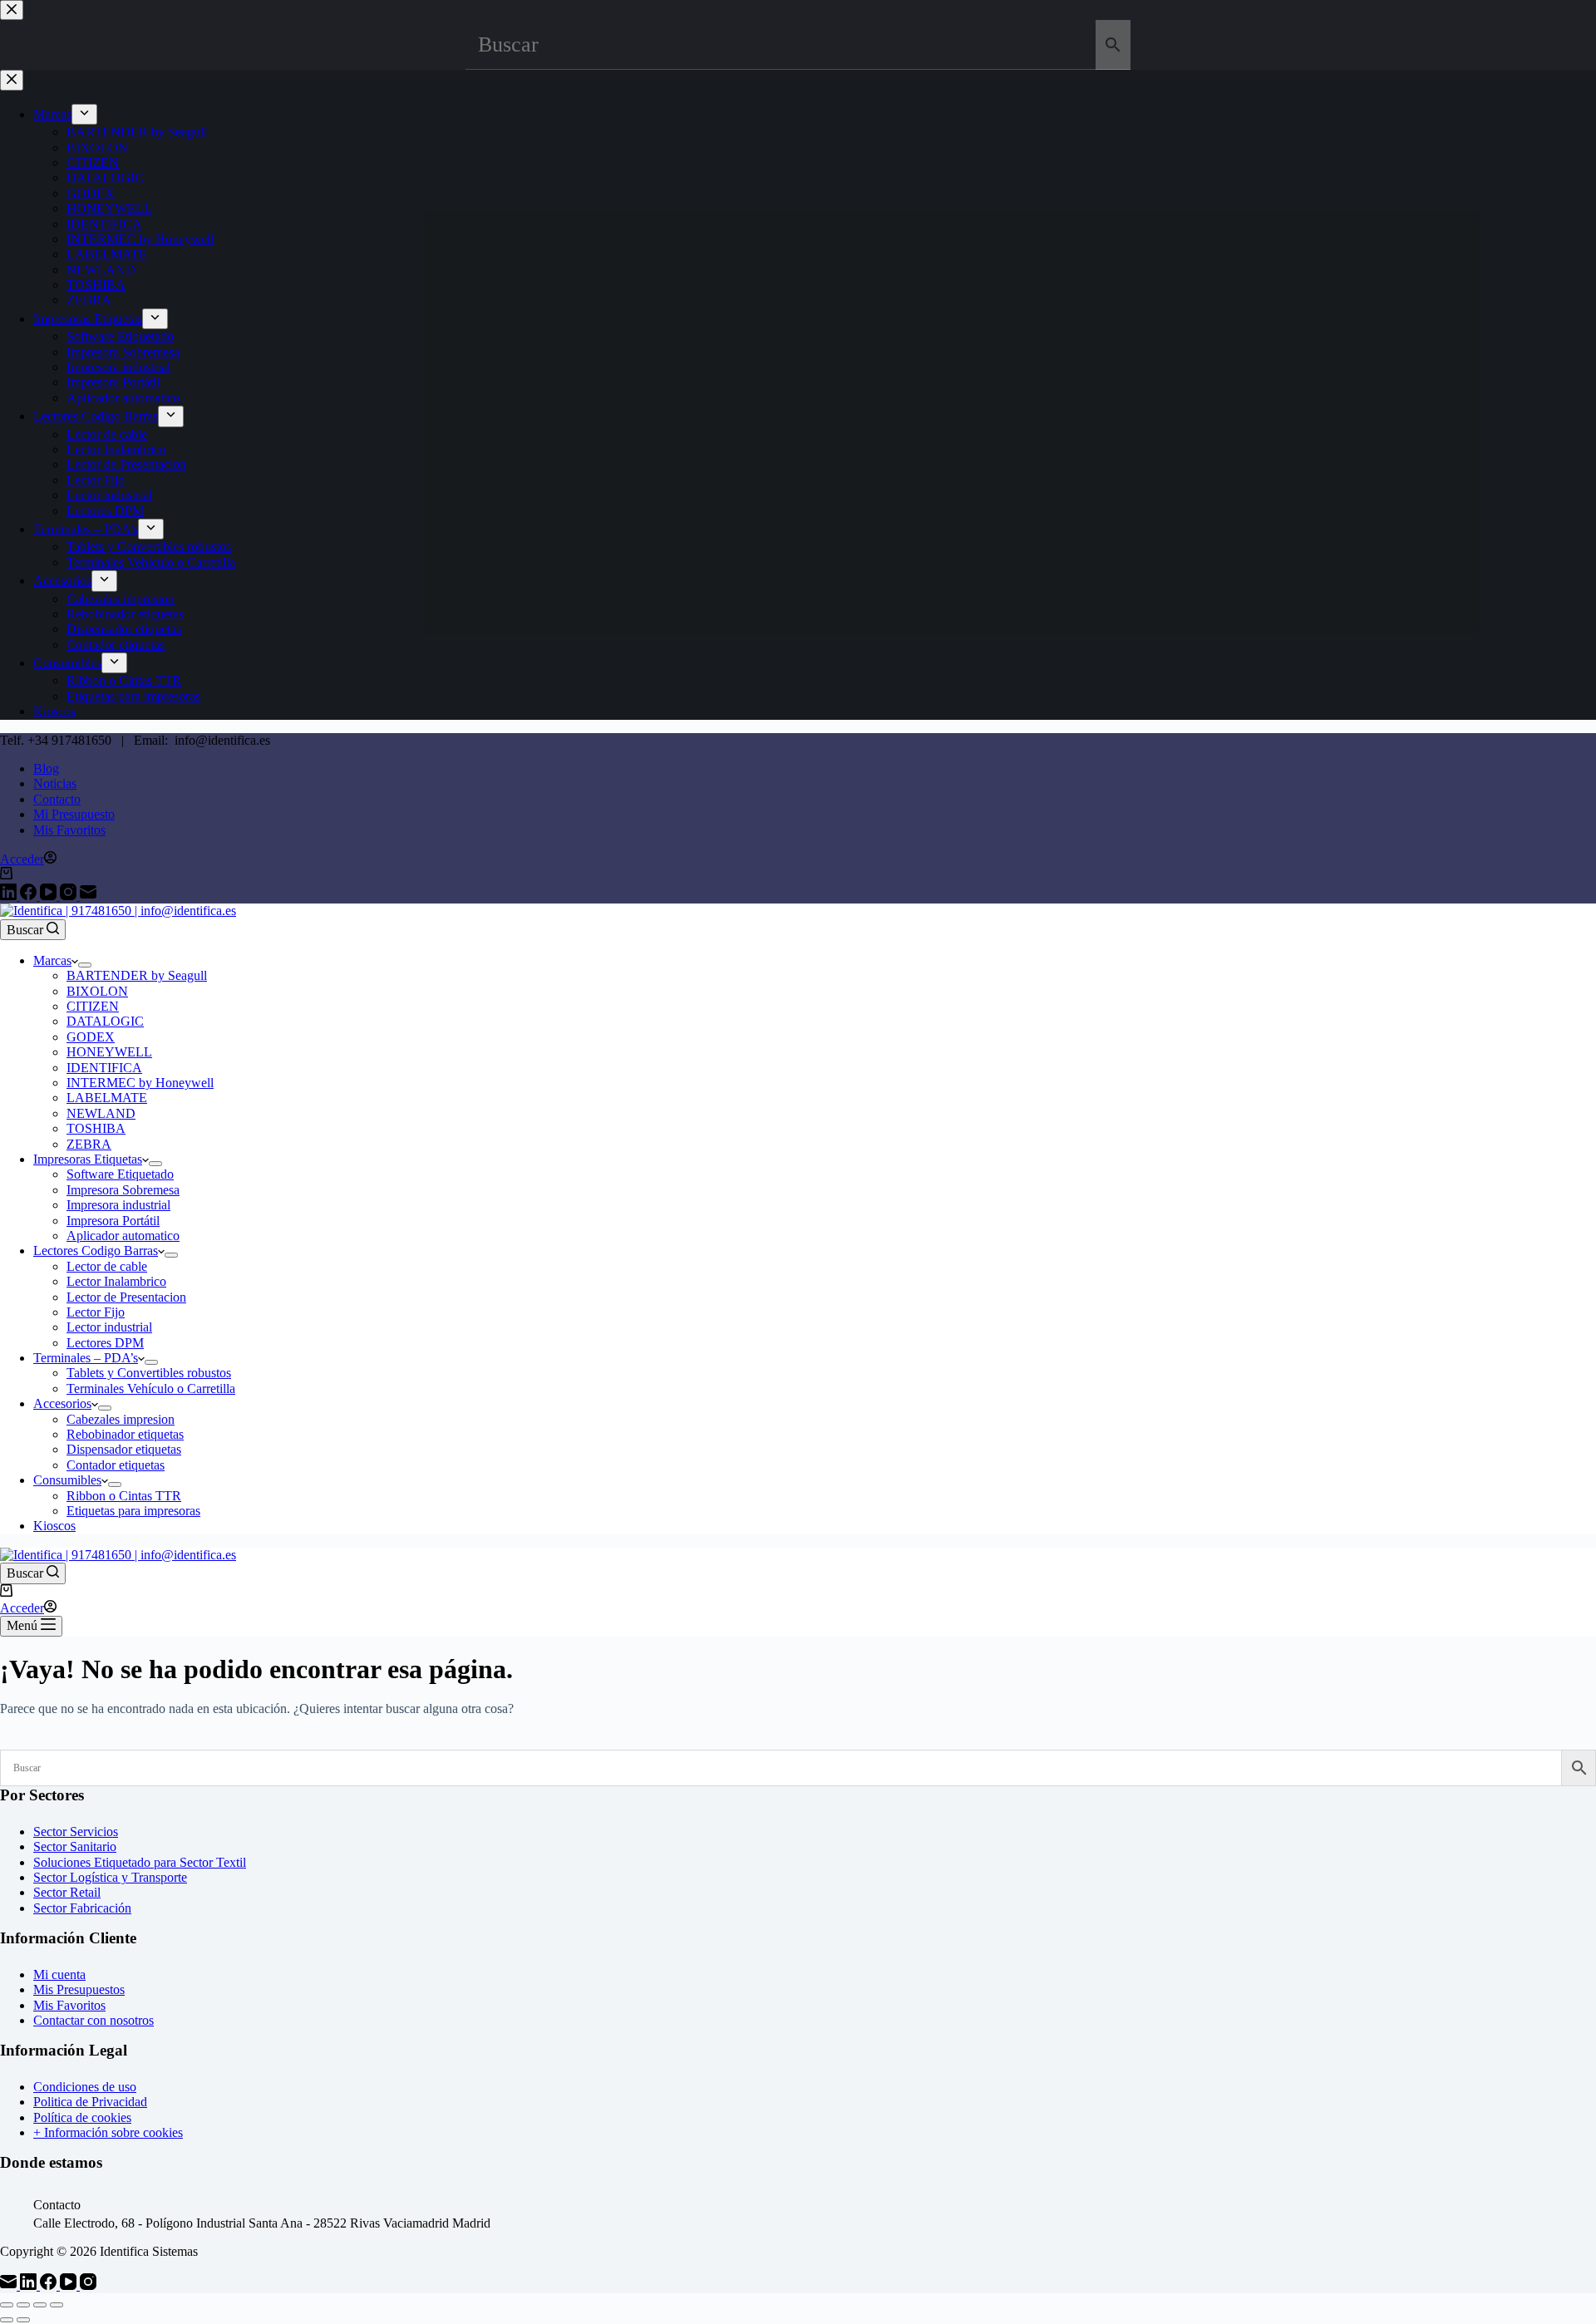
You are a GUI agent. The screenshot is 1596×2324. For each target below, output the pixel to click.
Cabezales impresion (121, 1419)
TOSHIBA (96, 1128)
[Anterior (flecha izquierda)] (7, 2320)
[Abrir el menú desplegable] (85, 965)
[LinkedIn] (10, 896)
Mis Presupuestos (79, 1989)
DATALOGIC (105, 1021)
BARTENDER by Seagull (137, 975)
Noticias (55, 783)
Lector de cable (107, 1266)
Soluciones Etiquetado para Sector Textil (140, 1862)
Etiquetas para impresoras (133, 1511)
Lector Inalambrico (116, 1281)
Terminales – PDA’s (86, 1358)
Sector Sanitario (75, 1846)
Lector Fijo (96, 1312)
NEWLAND (101, 1113)
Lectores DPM (105, 1343)
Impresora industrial (118, 1205)
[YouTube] (50, 896)
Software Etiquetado (120, 1174)
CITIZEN (93, 1006)
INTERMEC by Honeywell (140, 1083)
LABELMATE (107, 1098)
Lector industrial (109, 1327)
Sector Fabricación (82, 1908)
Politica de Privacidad (90, 2102)
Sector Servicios (76, 1832)
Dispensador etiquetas (124, 1449)
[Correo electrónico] (88, 896)
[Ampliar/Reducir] (7, 2305)
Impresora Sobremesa (123, 1190)
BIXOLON (97, 991)
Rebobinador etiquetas (125, 1434)
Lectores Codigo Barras (96, 1251)
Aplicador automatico (123, 1236)
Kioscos (54, 1526)
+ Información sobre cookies (108, 2132)
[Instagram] (70, 896)
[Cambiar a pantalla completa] (23, 2305)
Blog (46, 768)
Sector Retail (67, 1892)
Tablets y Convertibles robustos (149, 1373)
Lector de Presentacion (126, 1297)
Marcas (52, 960)
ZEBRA (89, 1144)
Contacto (57, 799)
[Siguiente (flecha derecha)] (23, 2320)
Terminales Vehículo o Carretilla (151, 1388)
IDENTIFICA (104, 1068)
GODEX (91, 1037)
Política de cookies (82, 2117)
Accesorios (62, 1403)
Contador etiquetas (116, 1465)
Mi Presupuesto (74, 814)
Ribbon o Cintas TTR (124, 1496)
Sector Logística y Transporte (110, 1877)
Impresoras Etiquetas (88, 1159)
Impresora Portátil (113, 1221)
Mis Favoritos (69, 830)
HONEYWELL (109, 1052)
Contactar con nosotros (94, 2020)
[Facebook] (30, 896)
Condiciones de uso (85, 2087)
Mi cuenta (59, 1974)
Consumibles (67, 1480)
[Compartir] (40, 2305)
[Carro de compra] (6, 875)
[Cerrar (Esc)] (57, 2305)
